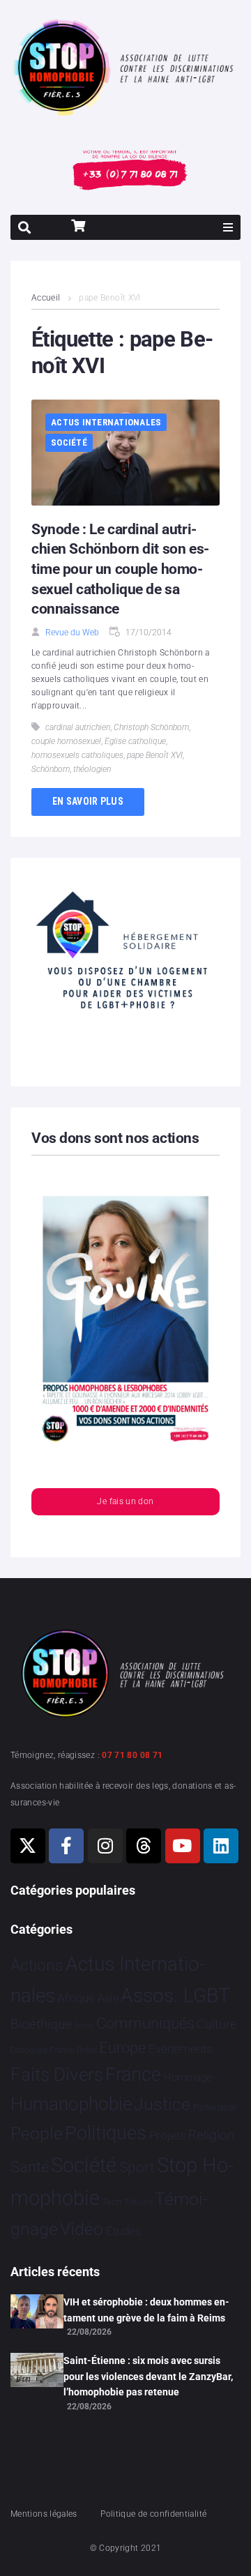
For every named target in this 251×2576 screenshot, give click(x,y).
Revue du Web (72, 632)
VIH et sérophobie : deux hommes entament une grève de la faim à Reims (146, 2310)
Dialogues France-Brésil (54, 2050)
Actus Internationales (106, 422)
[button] (228, 227)
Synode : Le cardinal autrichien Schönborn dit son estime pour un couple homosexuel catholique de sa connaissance (120, 569)
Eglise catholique (135, 741)
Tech (112, 2202)
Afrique (76, 1998)
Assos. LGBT (175, 1995)
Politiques (106, 2133)
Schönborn (51, 769)
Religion (211, 2135)
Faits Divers (57, 2075)
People (37, 2134)
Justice (162, 2104)
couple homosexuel (66, 741)
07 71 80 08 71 (132, 1755)
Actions (37, 1965)
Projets (168, 2136)
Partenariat (215, 2107)
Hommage (188, 2077)
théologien (92, 769)
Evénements (181, 2049)
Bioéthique (41, 2024)
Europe (122, 2048)
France (133, 2075)
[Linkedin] (221, 1846)
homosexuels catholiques (77, 755)
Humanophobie (71, 2104)
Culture (216, 2024)
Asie (108, 1998)
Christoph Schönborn (151, 727)
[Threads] (144, 1846)
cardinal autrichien (78, 727)
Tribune (138, 2202)
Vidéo (82, 2229)
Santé (30, 2167)
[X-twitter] (28, 1846)
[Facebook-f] (66, 1846)
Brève (84, 2026)
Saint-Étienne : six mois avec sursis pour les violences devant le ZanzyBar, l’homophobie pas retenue (148, 2376)
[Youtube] (183, 1846)
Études (124, 2231)
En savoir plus (88, 801)
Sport (137, 2167)
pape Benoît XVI (155, 755)
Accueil (46, 298)
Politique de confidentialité (153, 2514)
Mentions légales (44, 2514)
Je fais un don (125, 1501)
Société (69, 442)
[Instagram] (105, 1846)
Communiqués (145, 2023)
